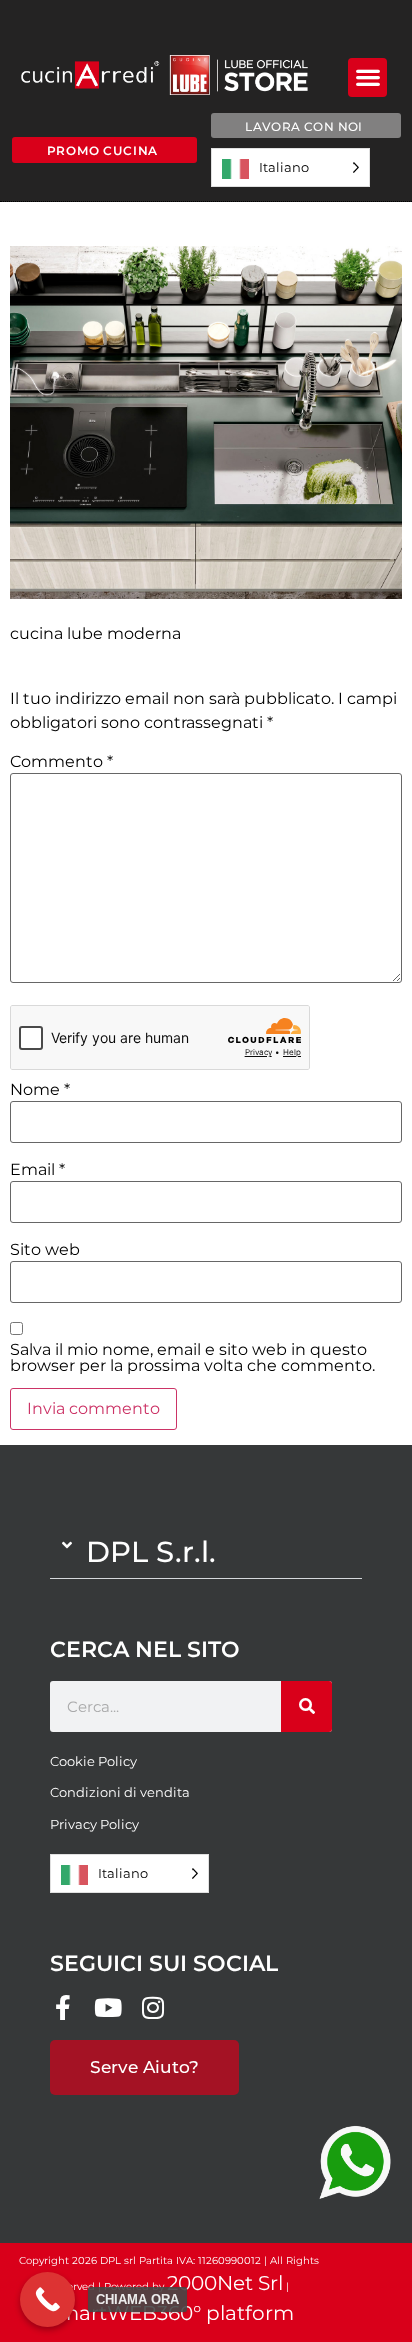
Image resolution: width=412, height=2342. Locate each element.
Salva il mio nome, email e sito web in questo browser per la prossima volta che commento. (192, 1358)
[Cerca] (306, 1706)
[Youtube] (107, 2007)
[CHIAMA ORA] (47, 2299)
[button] (367, 77)
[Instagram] (152, 2007)
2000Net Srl (225, 2283)
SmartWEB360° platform (170, 2313)
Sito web (45, 1250)
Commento (61, 762)
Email (37, 1170)
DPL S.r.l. (151, 1551)
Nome (40, 1090)
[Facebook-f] (62, 2007)
